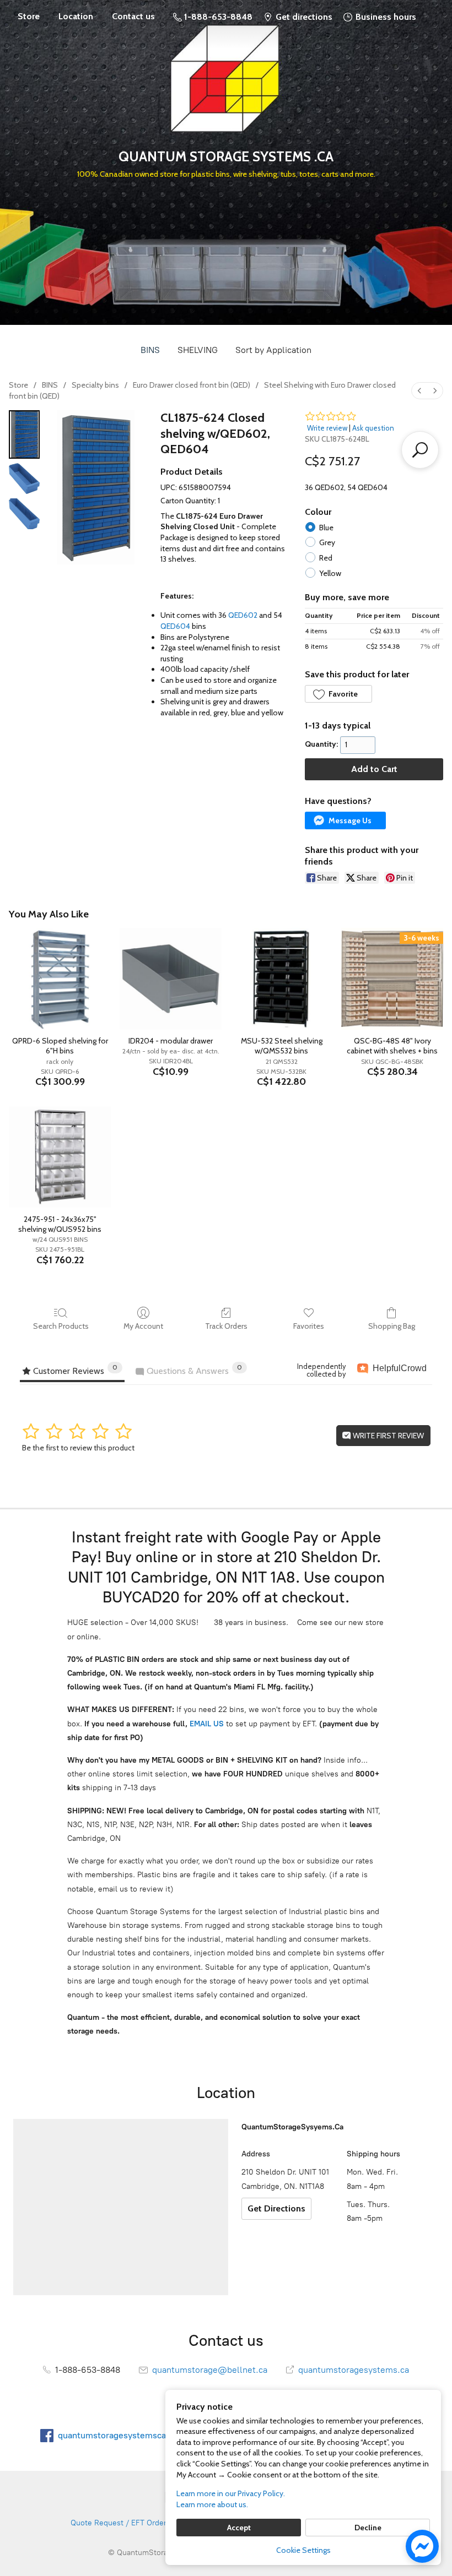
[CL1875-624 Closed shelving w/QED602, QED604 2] (24, 514)
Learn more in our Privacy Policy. (231, 2493)
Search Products (61, 1326)
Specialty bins (95, 385)
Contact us (133, 16)
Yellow (330, 573)
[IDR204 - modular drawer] (171, 979)
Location (76, 16)
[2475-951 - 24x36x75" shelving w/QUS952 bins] (60, 1157)
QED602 (243, 615)
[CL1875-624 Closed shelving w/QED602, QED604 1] (24, 479)
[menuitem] (419, 391)
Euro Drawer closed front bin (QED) (192, 385)
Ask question (373, 428)
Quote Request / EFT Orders (120, 2523)
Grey (327, 542)
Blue (326, 528)
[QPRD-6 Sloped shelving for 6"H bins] (60, 979)
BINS (150, 350)
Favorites (309, 1326)
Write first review (388, 1436)
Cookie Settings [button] (303, 2550)
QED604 (175, 626)
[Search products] (420, 450)
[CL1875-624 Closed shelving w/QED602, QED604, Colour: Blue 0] (24, 434)
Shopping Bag (392, 1326)
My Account (143, 1326)
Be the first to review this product (78, 1448)
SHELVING (198, 350)
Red (326, 558)
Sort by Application (273, 350)
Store (29, 16)
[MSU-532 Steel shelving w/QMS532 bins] (281, 979)
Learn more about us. (212, 2504)
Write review (327, 428)
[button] (338, 694)
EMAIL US (206, 1724)
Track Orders (226, 1326)
